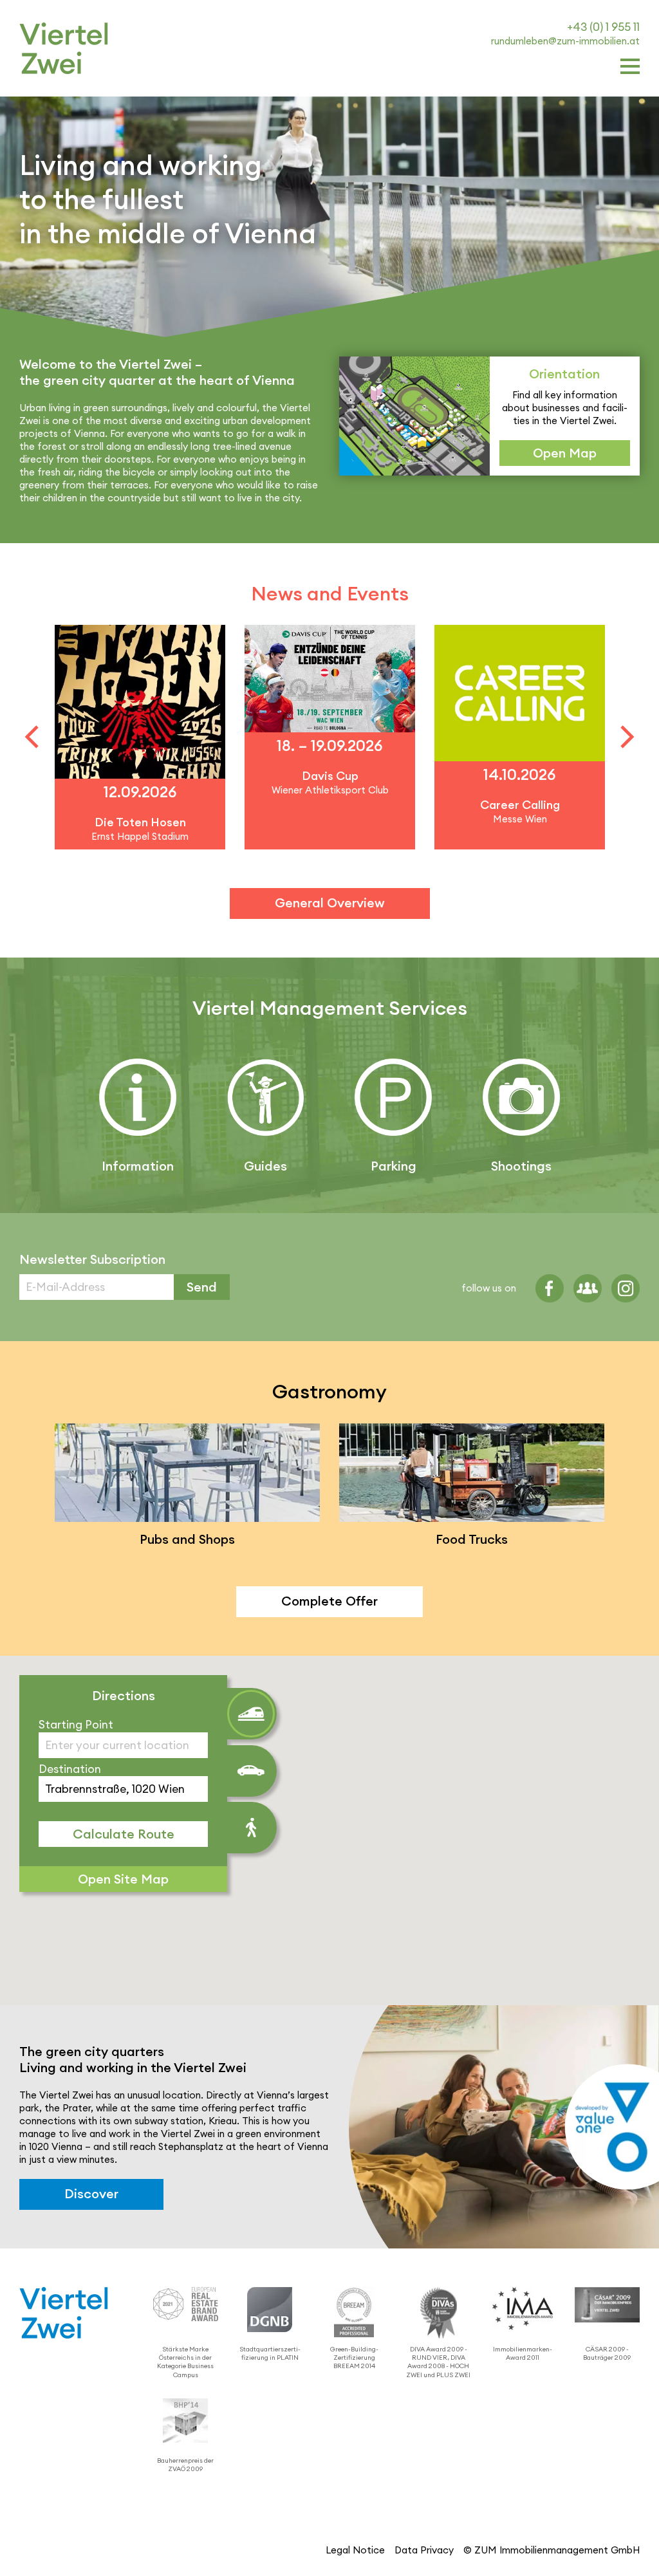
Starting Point (76, 1724)
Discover (91, 2194)
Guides (265, 1166)
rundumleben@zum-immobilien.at (565, 41)
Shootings (521, 1166)
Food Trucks (472, 1539)
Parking (394, 1166)
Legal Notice (355, 2550)
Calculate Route (124, 1834)
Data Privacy (424, 2550)
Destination (70, 1769)
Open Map (565, 453)
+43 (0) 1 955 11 (603, 27)
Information (138, 1166)
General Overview (330, 903)
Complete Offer (329, 1601)
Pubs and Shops (187, 1539)
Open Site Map (123, 1879)
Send (202, 1287)
